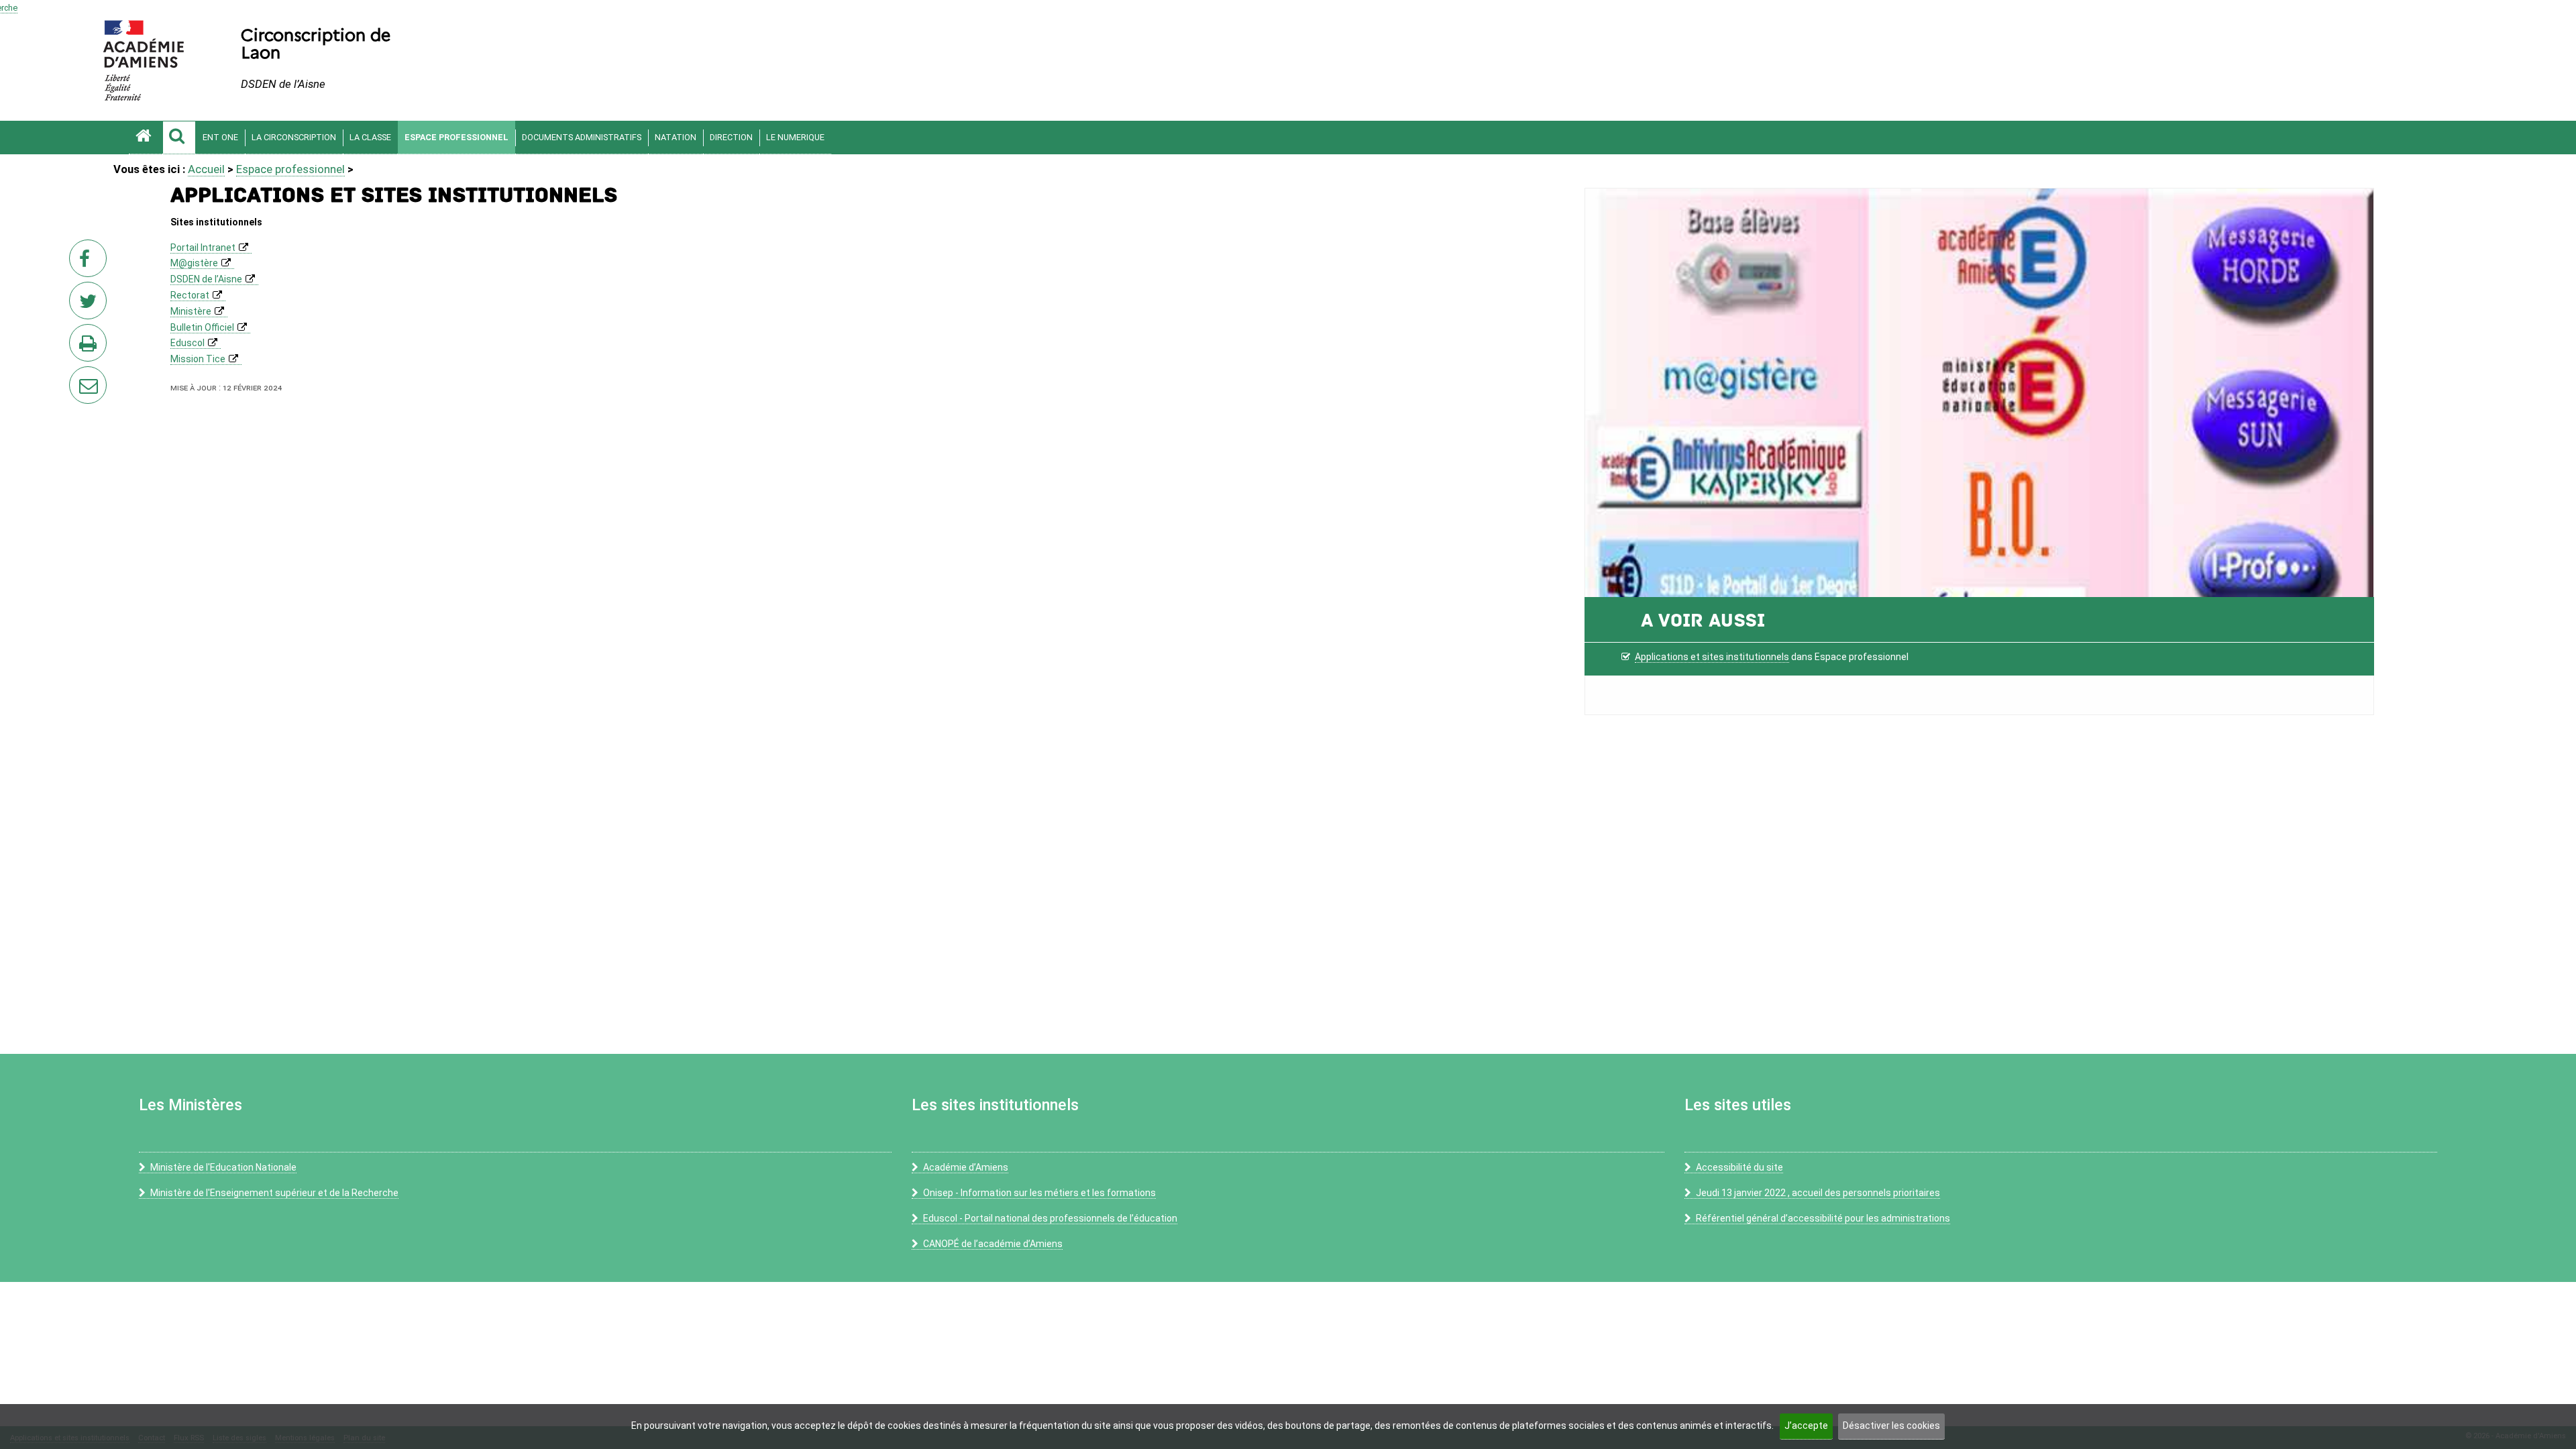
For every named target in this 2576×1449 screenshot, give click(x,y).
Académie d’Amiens (966, 1167)
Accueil (206, 169)
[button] (179, 138)
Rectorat (190, 295)
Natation (676, 137)
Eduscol (187, 343)
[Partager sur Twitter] (91, 305)
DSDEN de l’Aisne (206, 279)
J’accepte (1806, 1426)
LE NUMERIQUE (795, 137)
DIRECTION (731, 137)
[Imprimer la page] (91, 347)
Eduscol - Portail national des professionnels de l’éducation (1050, 1218)
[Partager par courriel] (79, 376)
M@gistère (194, 263)
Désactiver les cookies (1891, 1426)
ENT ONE (220, 137)
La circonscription (294, 137)
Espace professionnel (457, 137)
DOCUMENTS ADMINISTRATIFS (582, 137)
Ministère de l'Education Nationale (223, 1167)
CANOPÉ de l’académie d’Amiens (993, 1244)
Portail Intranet (203, 248)
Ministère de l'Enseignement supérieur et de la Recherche (274, 1193)
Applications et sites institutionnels (1712, 657)
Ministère (191, 311)
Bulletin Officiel (202, 327)
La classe (370, 137)
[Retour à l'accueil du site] (146, 138)
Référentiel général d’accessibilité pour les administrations (1823, 1218)
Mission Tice (198, 359)
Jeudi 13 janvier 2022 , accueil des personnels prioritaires (1818, 1193)
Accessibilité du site (1739, 1167)
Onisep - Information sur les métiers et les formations (1039, 1193)
